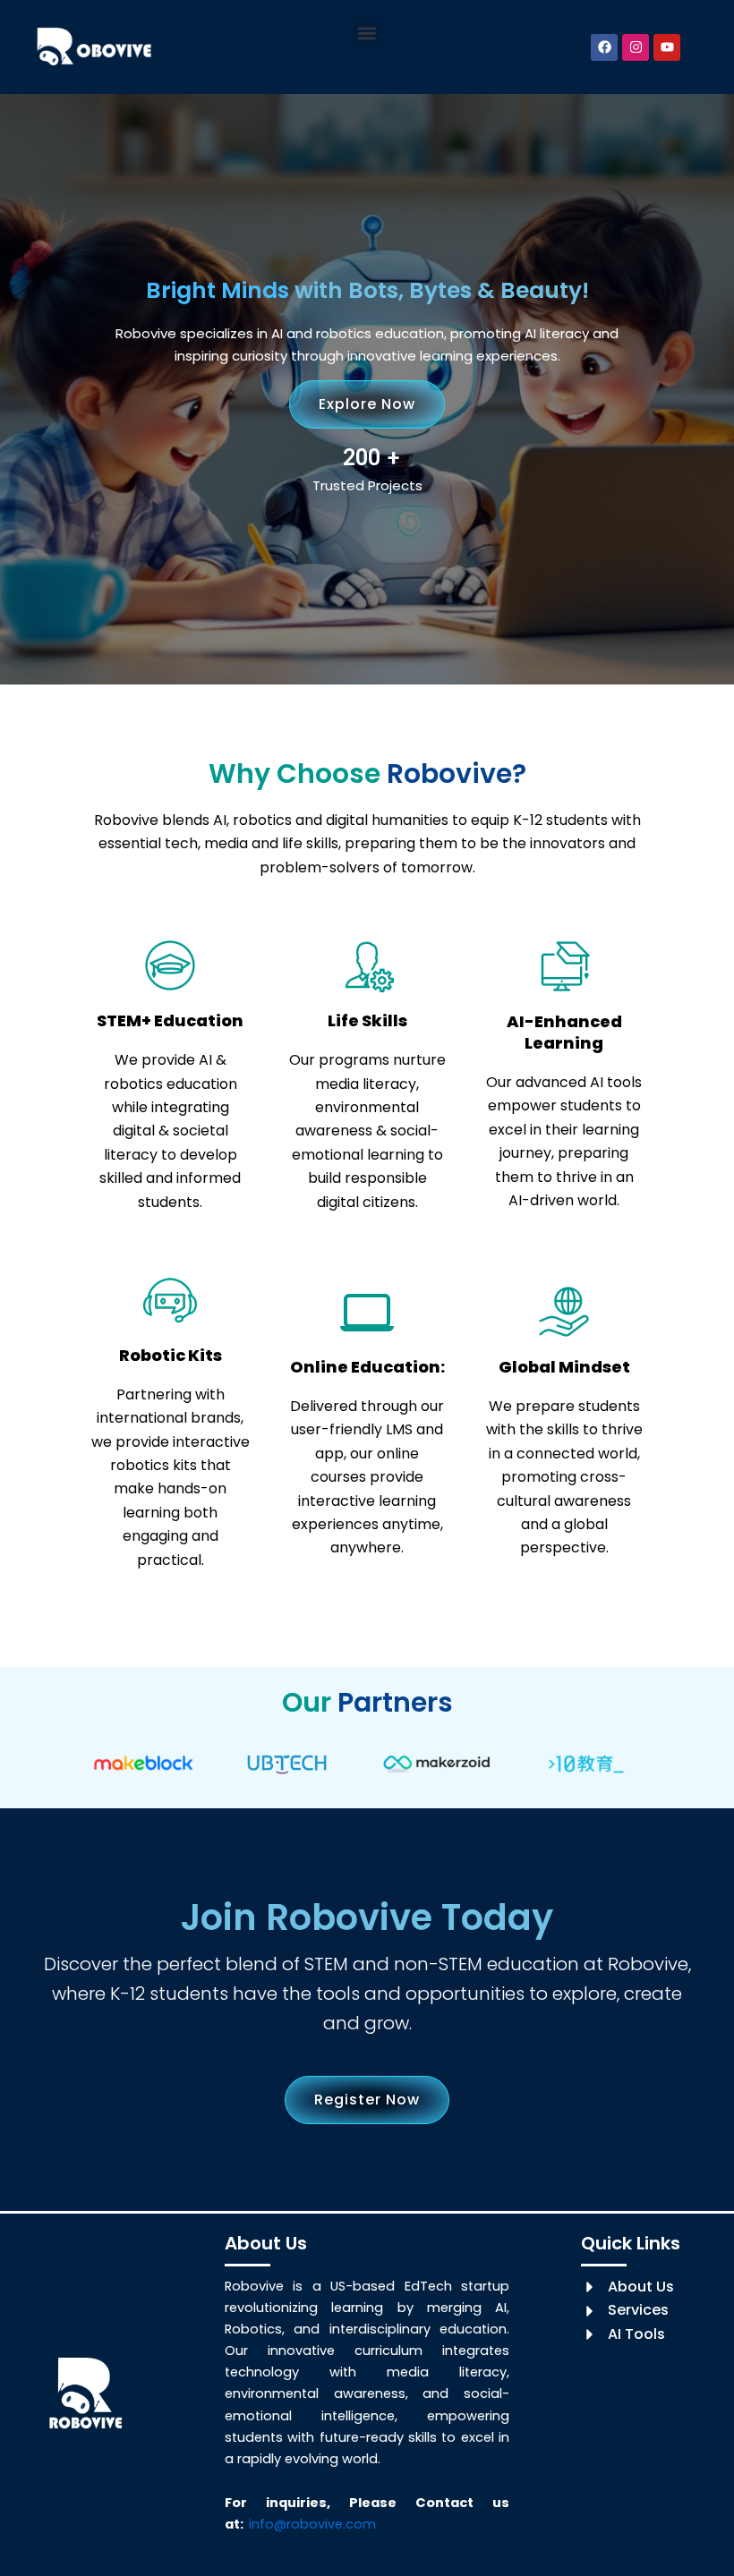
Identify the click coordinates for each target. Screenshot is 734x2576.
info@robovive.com (312, 2524)
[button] (367, 33)
